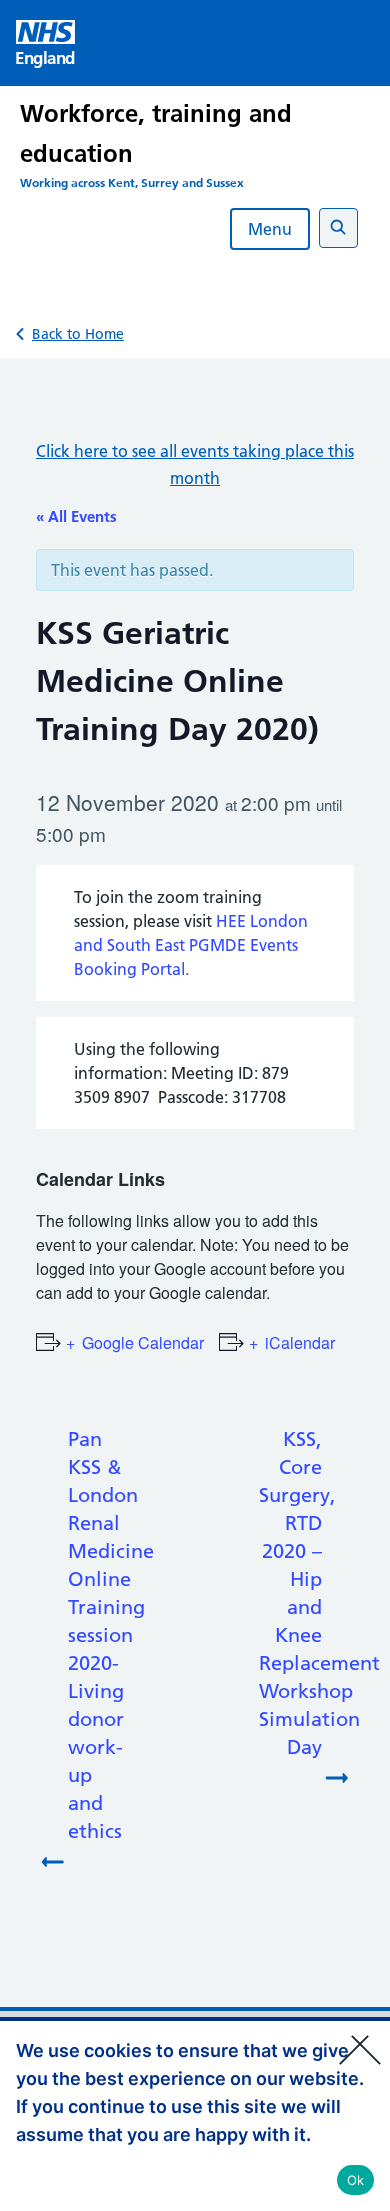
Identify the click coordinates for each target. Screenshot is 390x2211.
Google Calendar (143, 1342)
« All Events (76, 516)
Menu (270, 229)
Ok (356, 2180)
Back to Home (78, 334)
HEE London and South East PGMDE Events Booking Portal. (191, 945)
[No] (365, 2037)
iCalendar (300, 1342)
